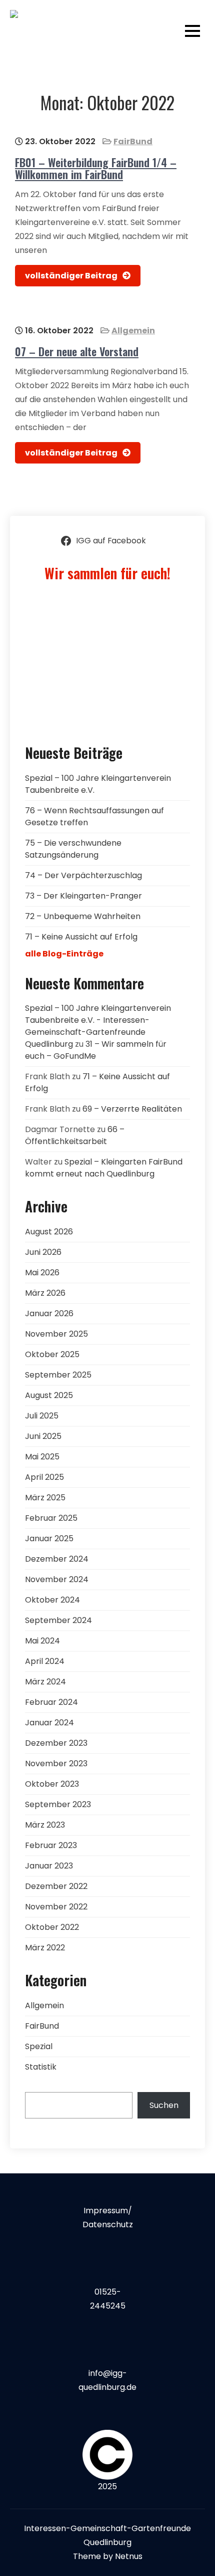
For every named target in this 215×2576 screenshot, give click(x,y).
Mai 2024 (42, 1641)
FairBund (133, 141)
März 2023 (45, 1825)
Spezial (39, 2046)
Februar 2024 (51, 1702)
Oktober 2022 (52, 1927)
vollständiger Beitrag (71, 276)
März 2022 (45, 1948)
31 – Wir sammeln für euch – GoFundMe (96, 1050)
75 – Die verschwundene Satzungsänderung (73, 849)
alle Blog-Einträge (64, 954)
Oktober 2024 (52, 1600)
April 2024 (45, 1661)
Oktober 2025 (52, 1354)
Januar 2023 (49, 1866)
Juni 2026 (43, 1252)
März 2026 (45, 1293)
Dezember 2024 (57, 1559)
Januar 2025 (49, 1538)
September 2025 (58, 1375)
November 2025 (56, 1334)
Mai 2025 (42, 1457)
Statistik (41, 2067)
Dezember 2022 (56, 1886)
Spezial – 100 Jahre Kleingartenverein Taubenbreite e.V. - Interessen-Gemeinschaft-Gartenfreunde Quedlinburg (98, 1026)
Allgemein (133, 331)
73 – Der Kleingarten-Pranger (83, 896)
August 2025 (49, 1395)
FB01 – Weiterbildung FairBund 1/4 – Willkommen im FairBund (96, 168)
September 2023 (58, 1804)
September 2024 (58, 1620)
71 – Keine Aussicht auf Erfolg (81, 937)
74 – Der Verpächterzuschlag (83, 875)
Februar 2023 (51, 1845)
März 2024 (45, 1682)
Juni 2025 (43, 1436)
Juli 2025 (42, 1416)
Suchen (164, 2105)
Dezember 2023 (56, 1743)
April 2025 (44, 1477)
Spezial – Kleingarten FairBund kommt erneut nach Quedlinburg (104, 1168)
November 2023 (56, 1763)
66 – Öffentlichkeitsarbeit (75, 1135)
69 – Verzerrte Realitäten (132, 1109)
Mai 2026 (42, 1273)
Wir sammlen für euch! (107, 573)
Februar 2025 (51, 1518)
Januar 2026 (49, 1313)
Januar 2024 (49, 1723)
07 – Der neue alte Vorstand (77, 351)
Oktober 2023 (52, 1784)
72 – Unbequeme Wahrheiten (83, 916)
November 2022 (56, 1907)
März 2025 (45, 1498)
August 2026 (49, 1232)
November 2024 (57, 1579)
